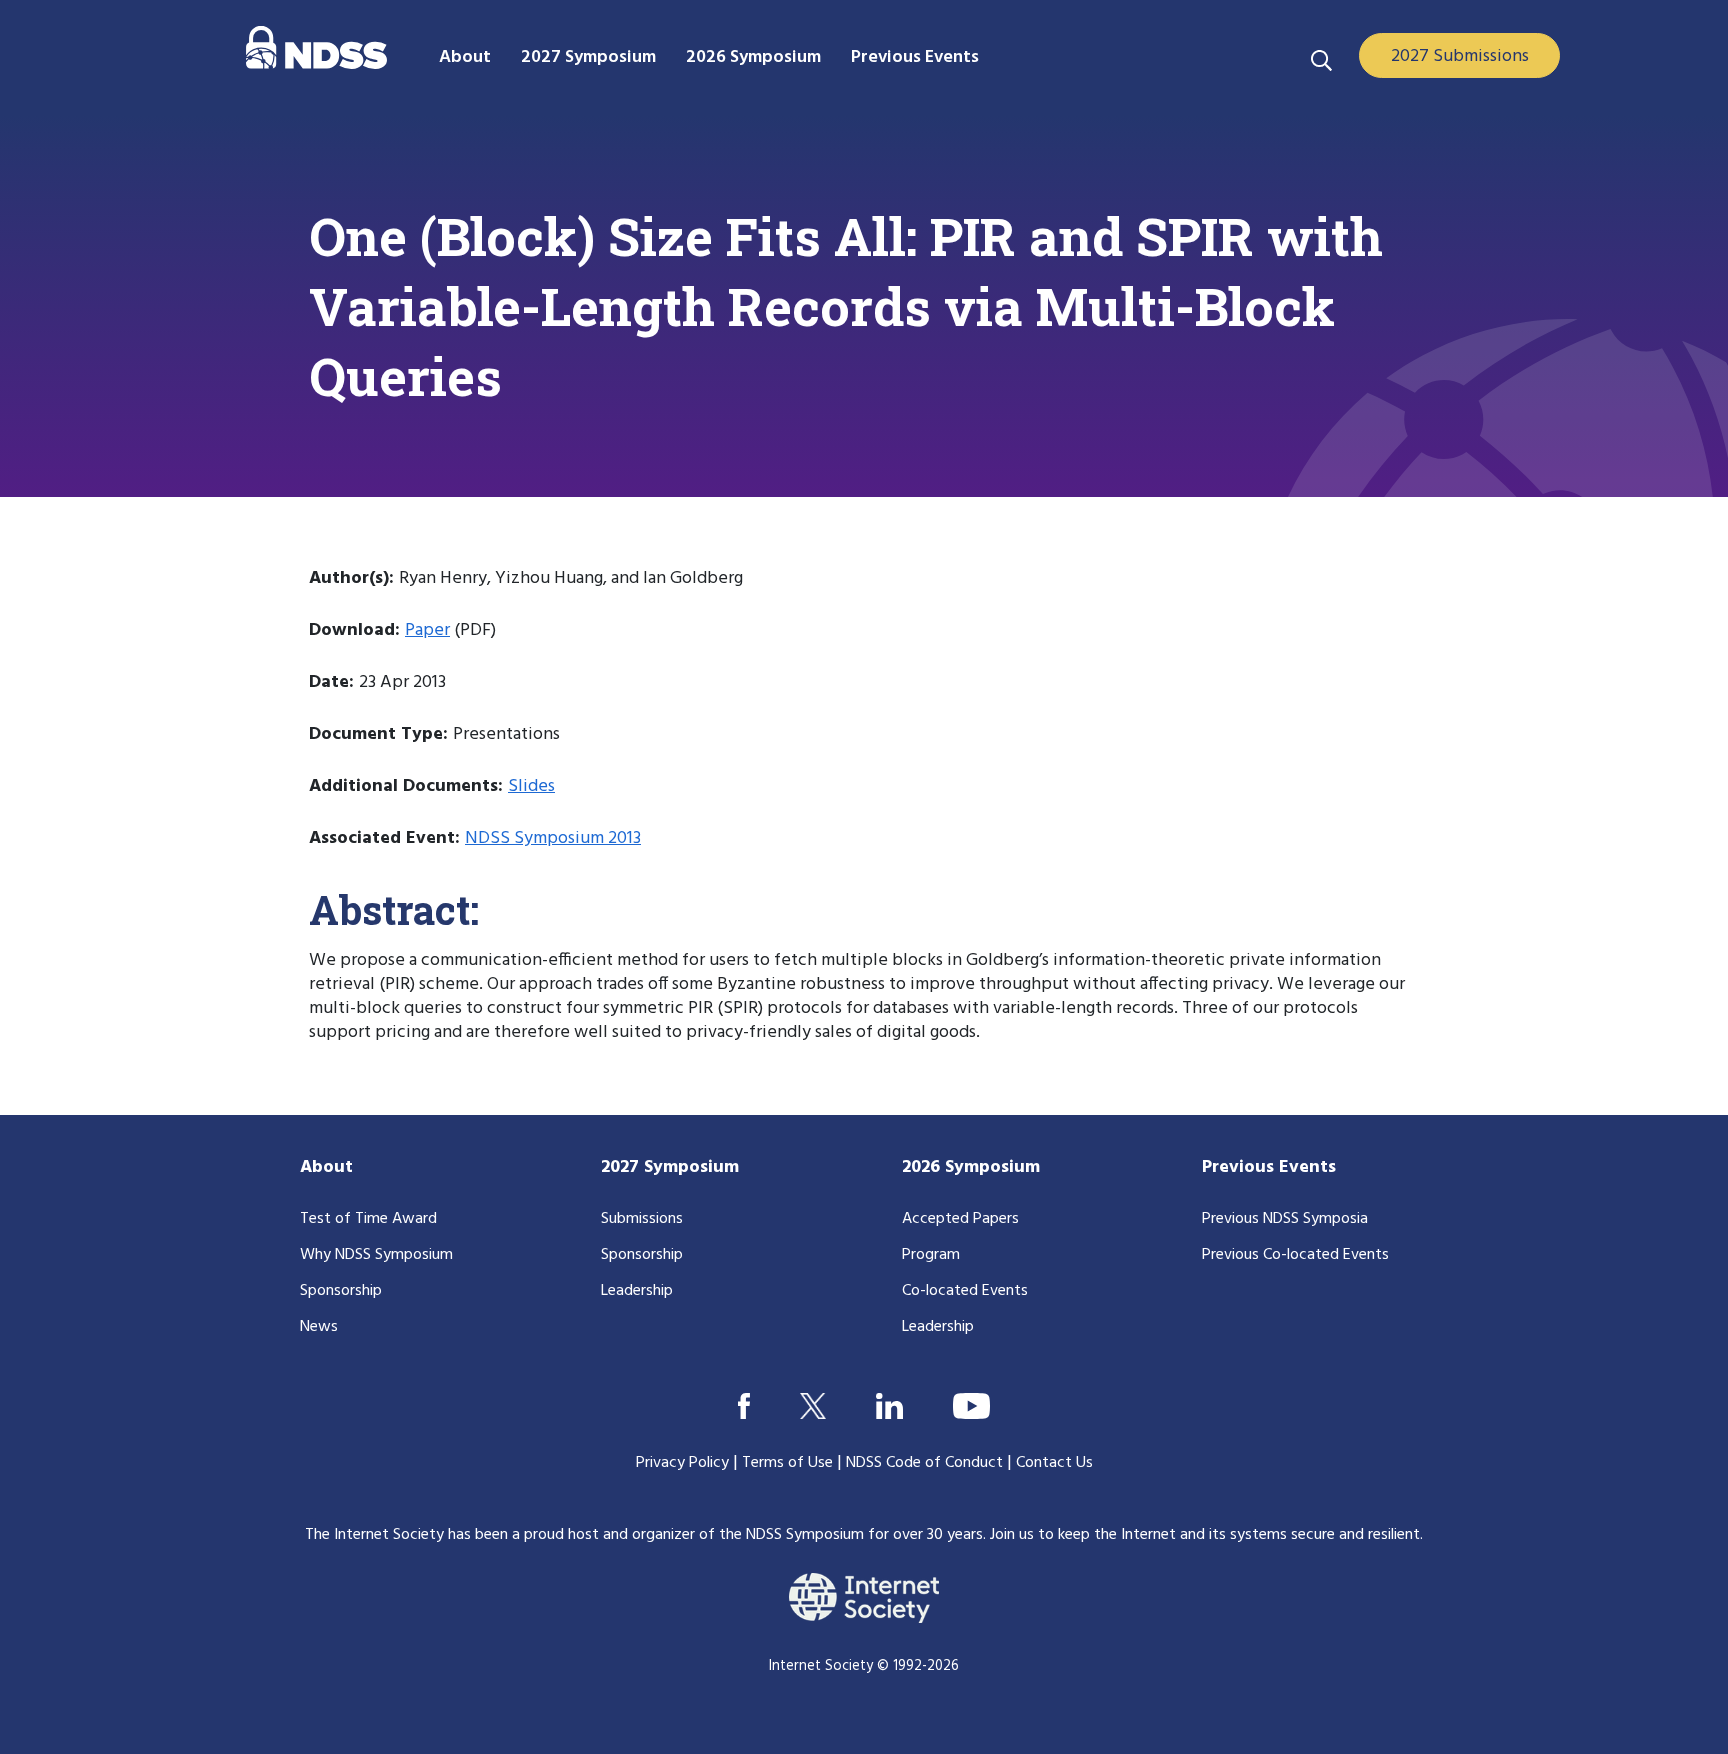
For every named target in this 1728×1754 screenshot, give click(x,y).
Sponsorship (341, 1291)
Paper (427, 630)
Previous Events (1269, 1167)
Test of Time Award (368, 1219)
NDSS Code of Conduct (924, 1463)
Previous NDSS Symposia (1285, 1219)
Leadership (637, 1291)
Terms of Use (787, 1463)
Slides (531, 786)
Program (931, 1255)
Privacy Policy (682, 1463)
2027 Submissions (1460, 56)
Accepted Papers (960, 1219)
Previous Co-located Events (1295, 1255)
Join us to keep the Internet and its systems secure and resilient (1205, 1535)
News (319, 1327)
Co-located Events (965, 1291)
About (326, 1167)
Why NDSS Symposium (376, 1255)
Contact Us (1054, 1463)
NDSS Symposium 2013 (553, 838)
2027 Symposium (670, 1167)
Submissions (642, 1219)
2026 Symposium (971, 1167)
